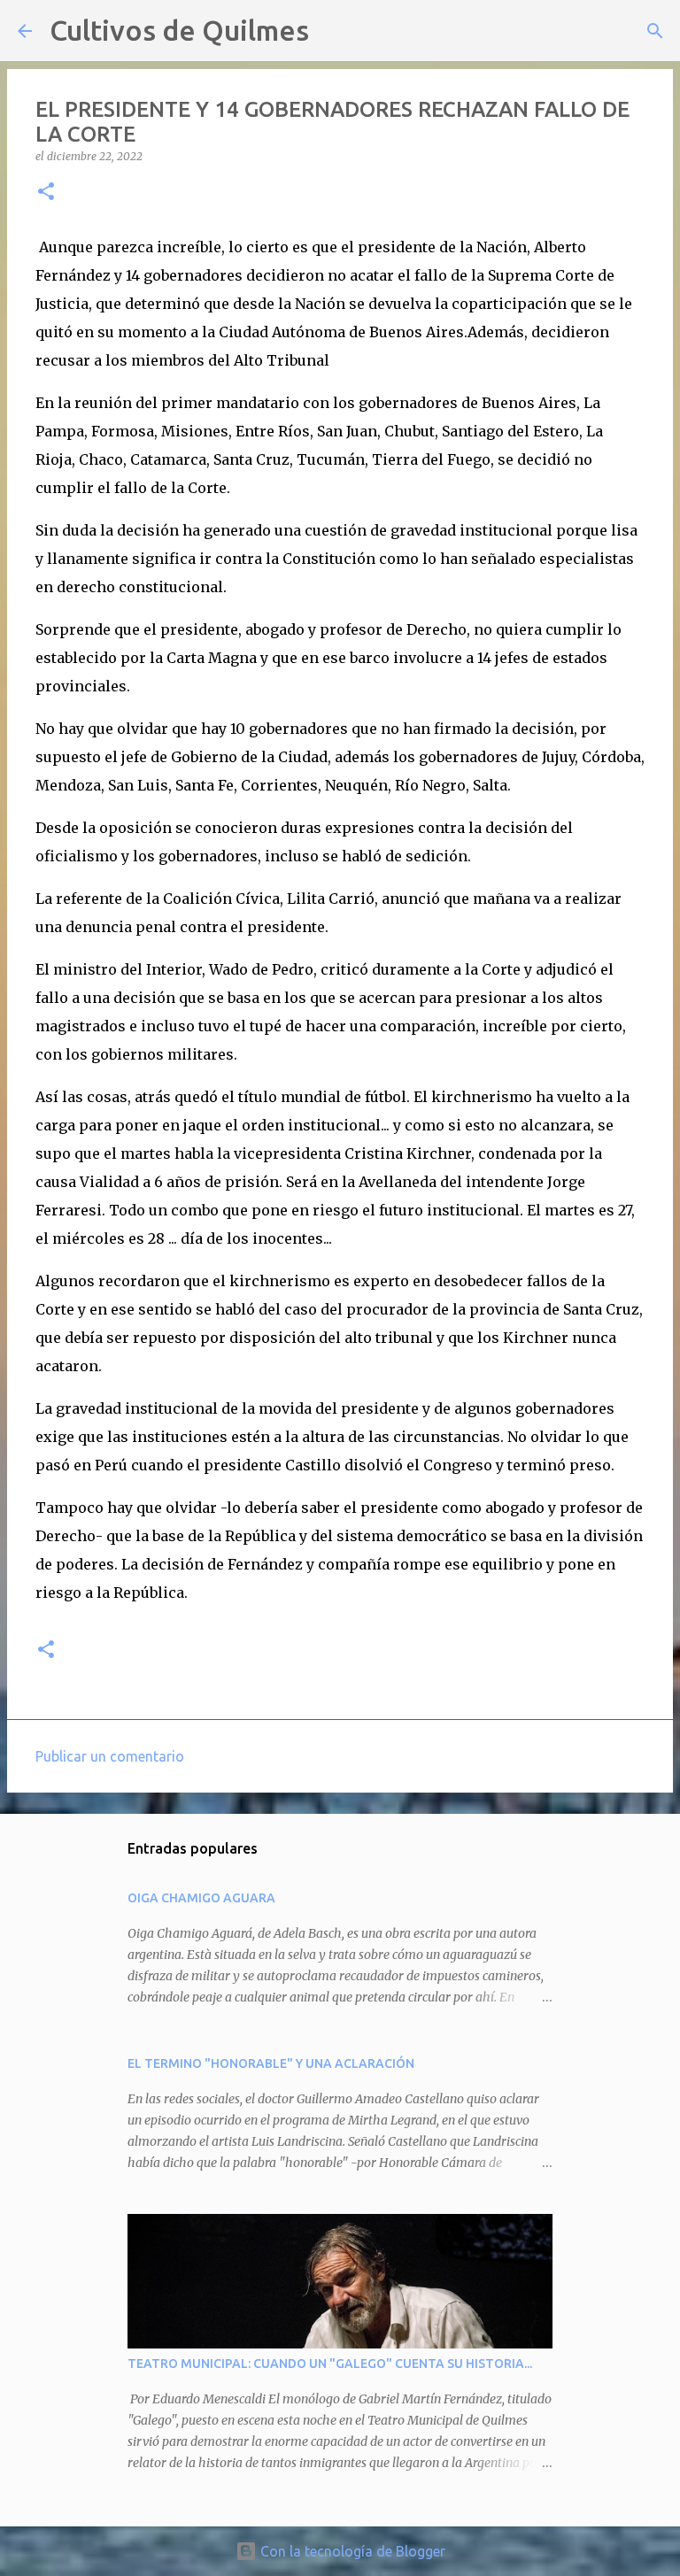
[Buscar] (334, 31)
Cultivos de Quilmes (179, 30)
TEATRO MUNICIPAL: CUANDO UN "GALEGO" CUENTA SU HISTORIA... (330, 2364)
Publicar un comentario (110, 1756)
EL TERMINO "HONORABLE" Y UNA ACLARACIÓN (271, 2063)
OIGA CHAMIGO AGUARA (201, 1898)
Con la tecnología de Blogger (351, 2551)
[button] (46, 193)
